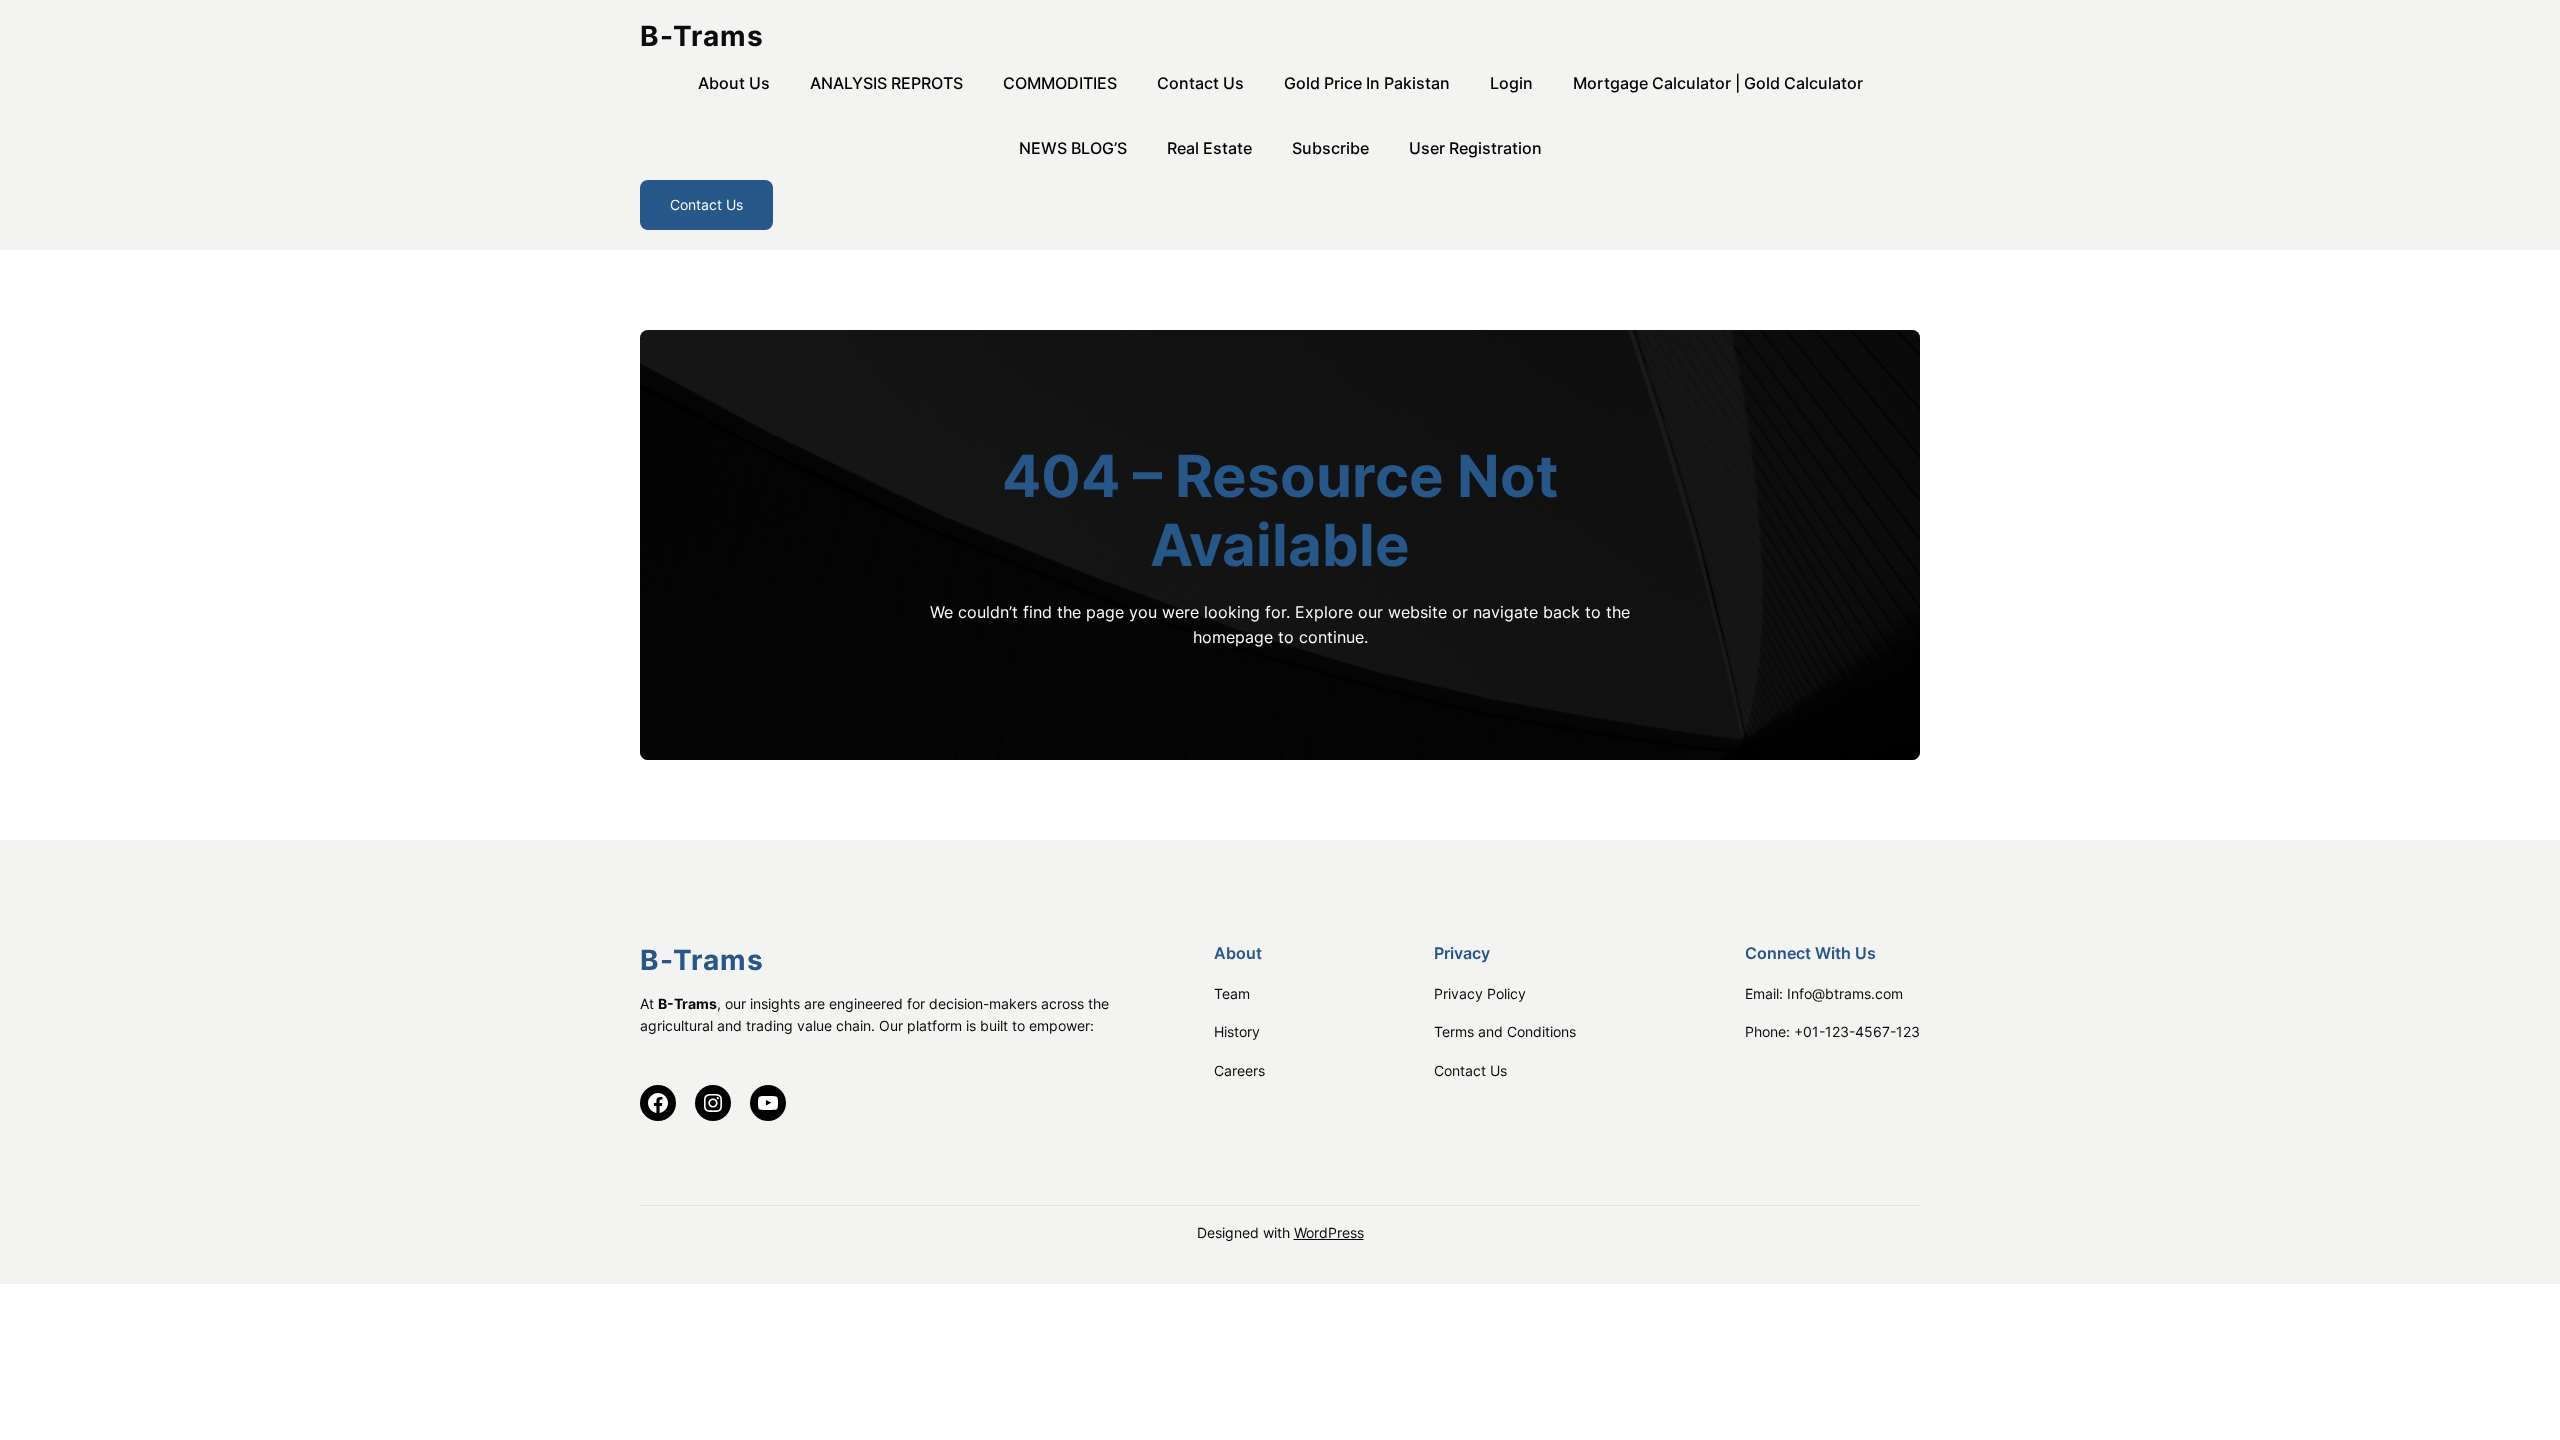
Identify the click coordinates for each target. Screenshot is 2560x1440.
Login (1511, 83)
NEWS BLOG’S (1073, 148)
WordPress (1329, 1232)
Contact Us (1200, 83)
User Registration (1475, 148)
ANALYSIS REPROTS (886, 83)
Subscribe (1330, 148)
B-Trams (702, 36)
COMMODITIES (1060, 83)
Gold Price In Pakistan (1367, 83)
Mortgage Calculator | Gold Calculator (1718, 83)
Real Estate (1209, 148)
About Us (734, 83)
